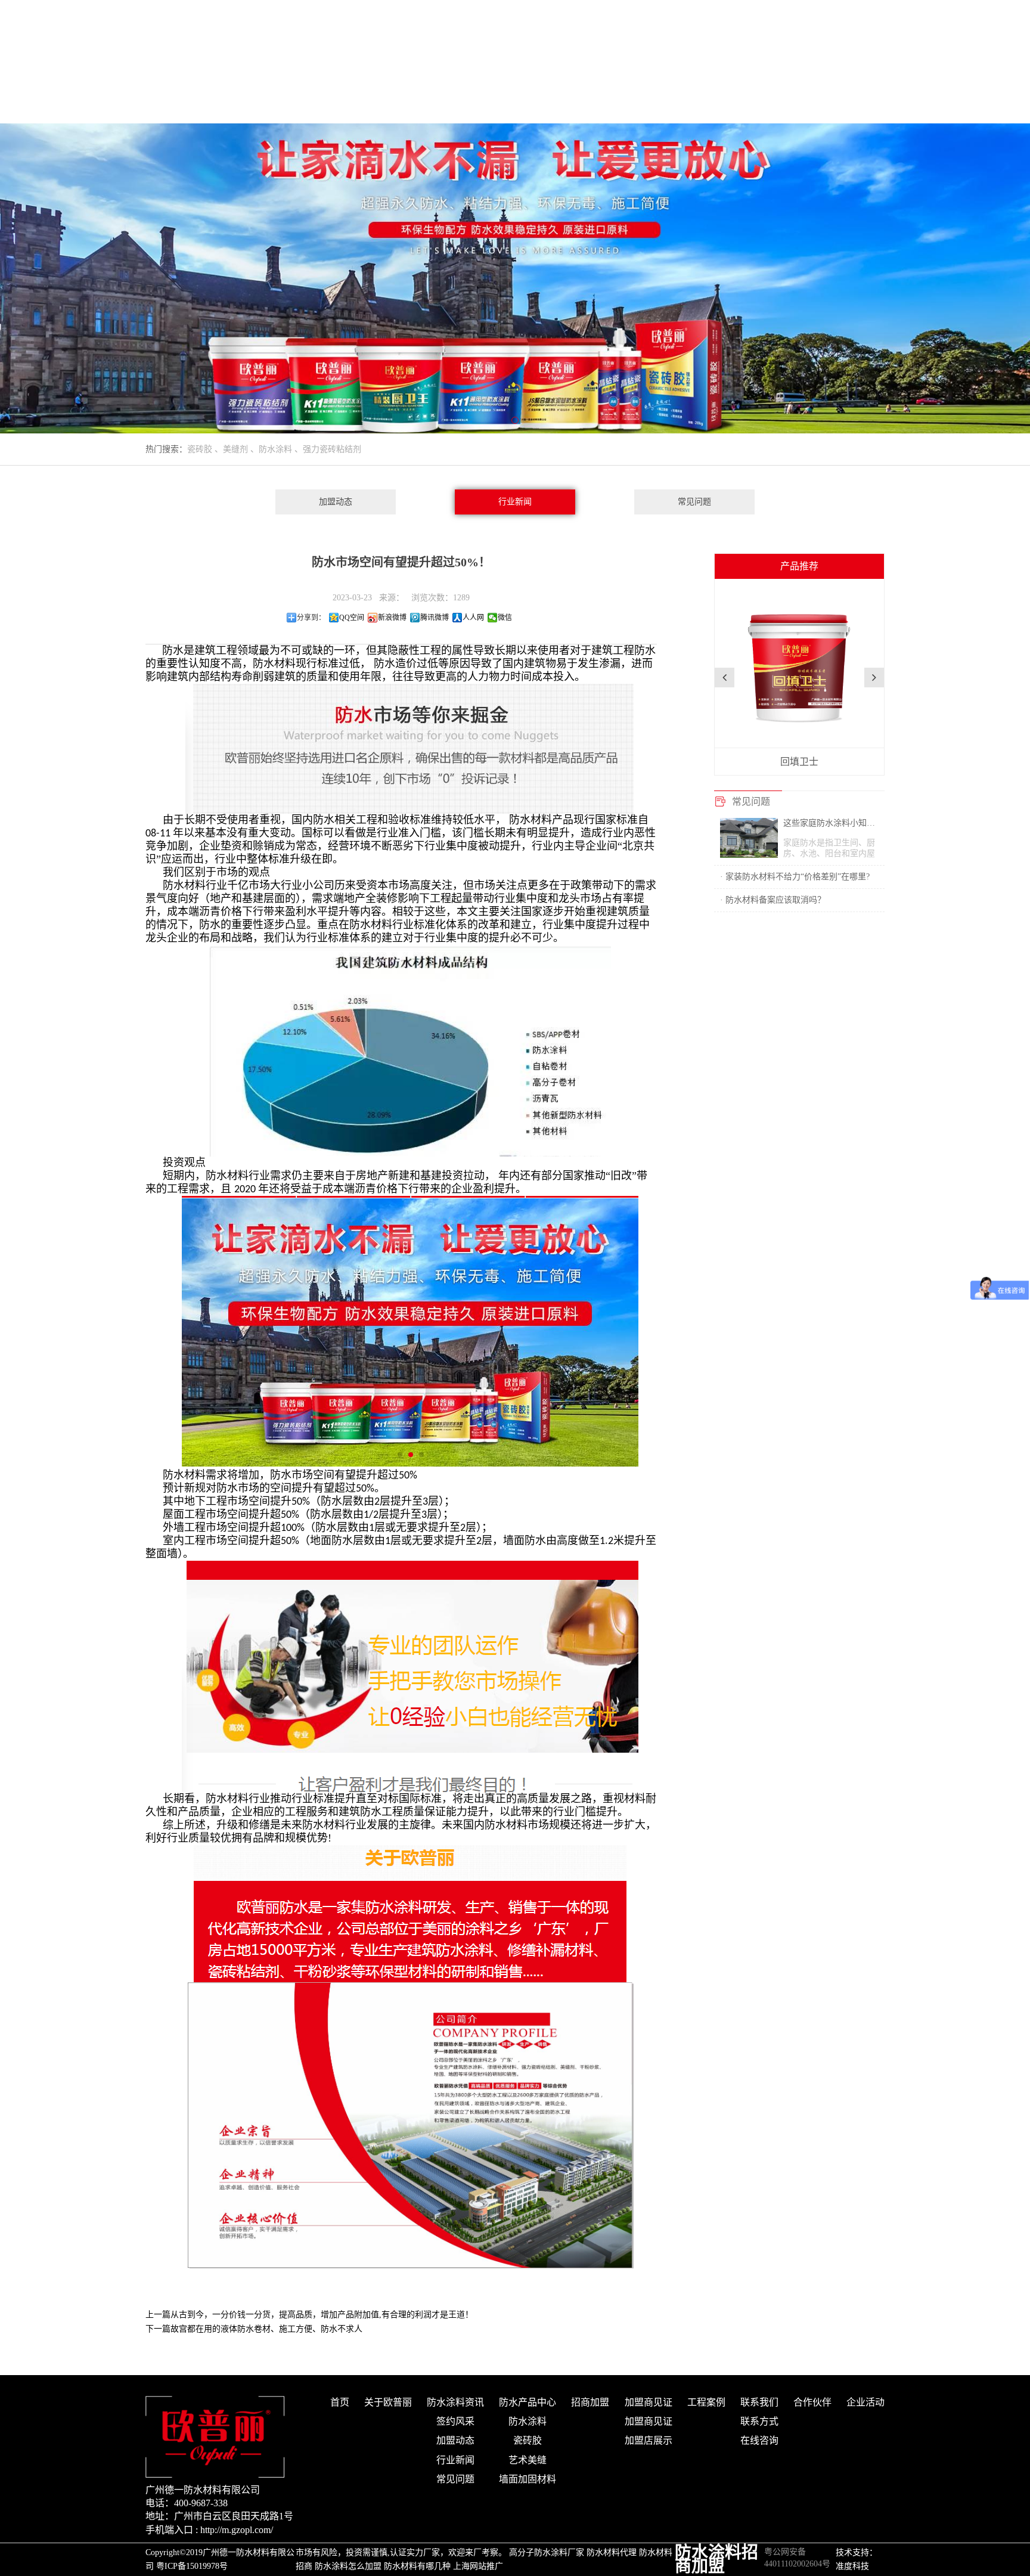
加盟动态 (336, 502)
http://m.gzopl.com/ (237, 2530)
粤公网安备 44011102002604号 (797, 2553)
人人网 (473, 618)
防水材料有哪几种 (417, 2566)
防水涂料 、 (281, 449)
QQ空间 (352, 618)
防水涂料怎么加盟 (348, 2566)
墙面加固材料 (528, 2479)
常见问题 (694, 502)
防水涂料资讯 (455, 2402)
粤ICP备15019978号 (192, 2566)
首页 (340, 2402)
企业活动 (865, 2402)
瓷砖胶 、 (205, 449)
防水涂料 (528, 2421)
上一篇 (309, 2315)
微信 (505, 618)
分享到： (311, 618)
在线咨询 (759, 2440)
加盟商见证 (649, 2402)
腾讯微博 (435, 618)
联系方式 (759, 2421)
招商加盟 (590, 2402)
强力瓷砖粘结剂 (332, 449)
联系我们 (759, 2402)
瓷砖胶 (528, 2440)
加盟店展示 (649, 2440)
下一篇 (254, 2329)
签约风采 (455, 2421)
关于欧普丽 (388, 2402)
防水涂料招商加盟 (716, 2559)
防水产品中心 (528, 2402)
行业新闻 (515, 502)
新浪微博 (392, 618)
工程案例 (706, 2402)
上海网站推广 (478, 2566)
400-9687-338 (201, 2503)
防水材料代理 (612, 2552)
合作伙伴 (812, 2402)
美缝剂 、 (241, 449)
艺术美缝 (528, 2460)
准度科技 (852, 2566)
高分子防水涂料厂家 (547, 2552)
